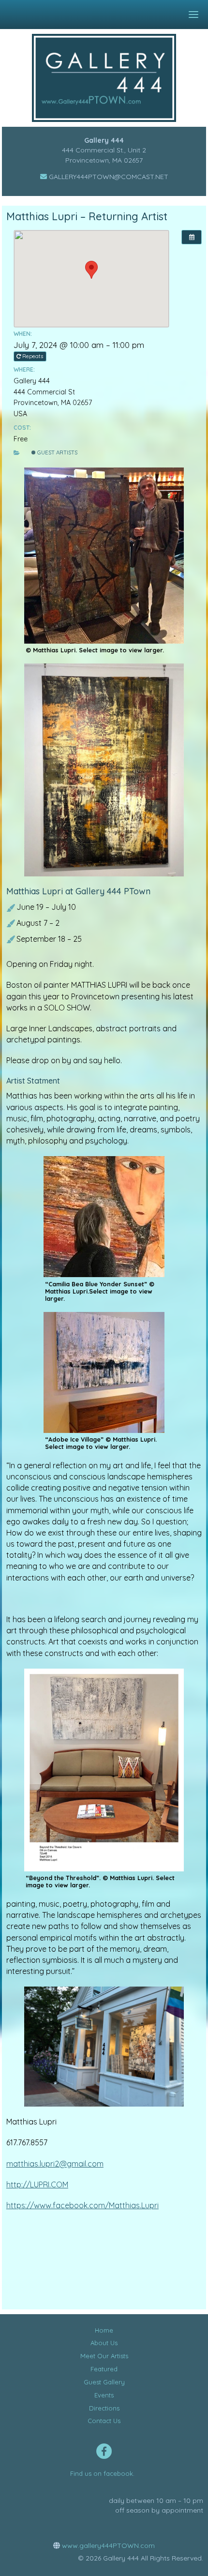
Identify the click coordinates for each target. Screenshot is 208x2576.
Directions (104, 2408)
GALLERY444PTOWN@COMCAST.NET (108, 177)
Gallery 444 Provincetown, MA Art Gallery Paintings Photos (111, 78)
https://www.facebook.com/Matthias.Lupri (82, 2205)
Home (104, 2330)
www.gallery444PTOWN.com (107, 2546)
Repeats (33, 356)
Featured (104, 2369)
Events (104, 2395)
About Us (104, 2343)
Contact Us (104, 2421)
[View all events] (192, 237)
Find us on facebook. (102, 2473)
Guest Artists (57, 452)
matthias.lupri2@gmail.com (55, 2164)
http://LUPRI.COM (37, 2184)
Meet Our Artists (104, 2356)
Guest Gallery (104, 2382)
